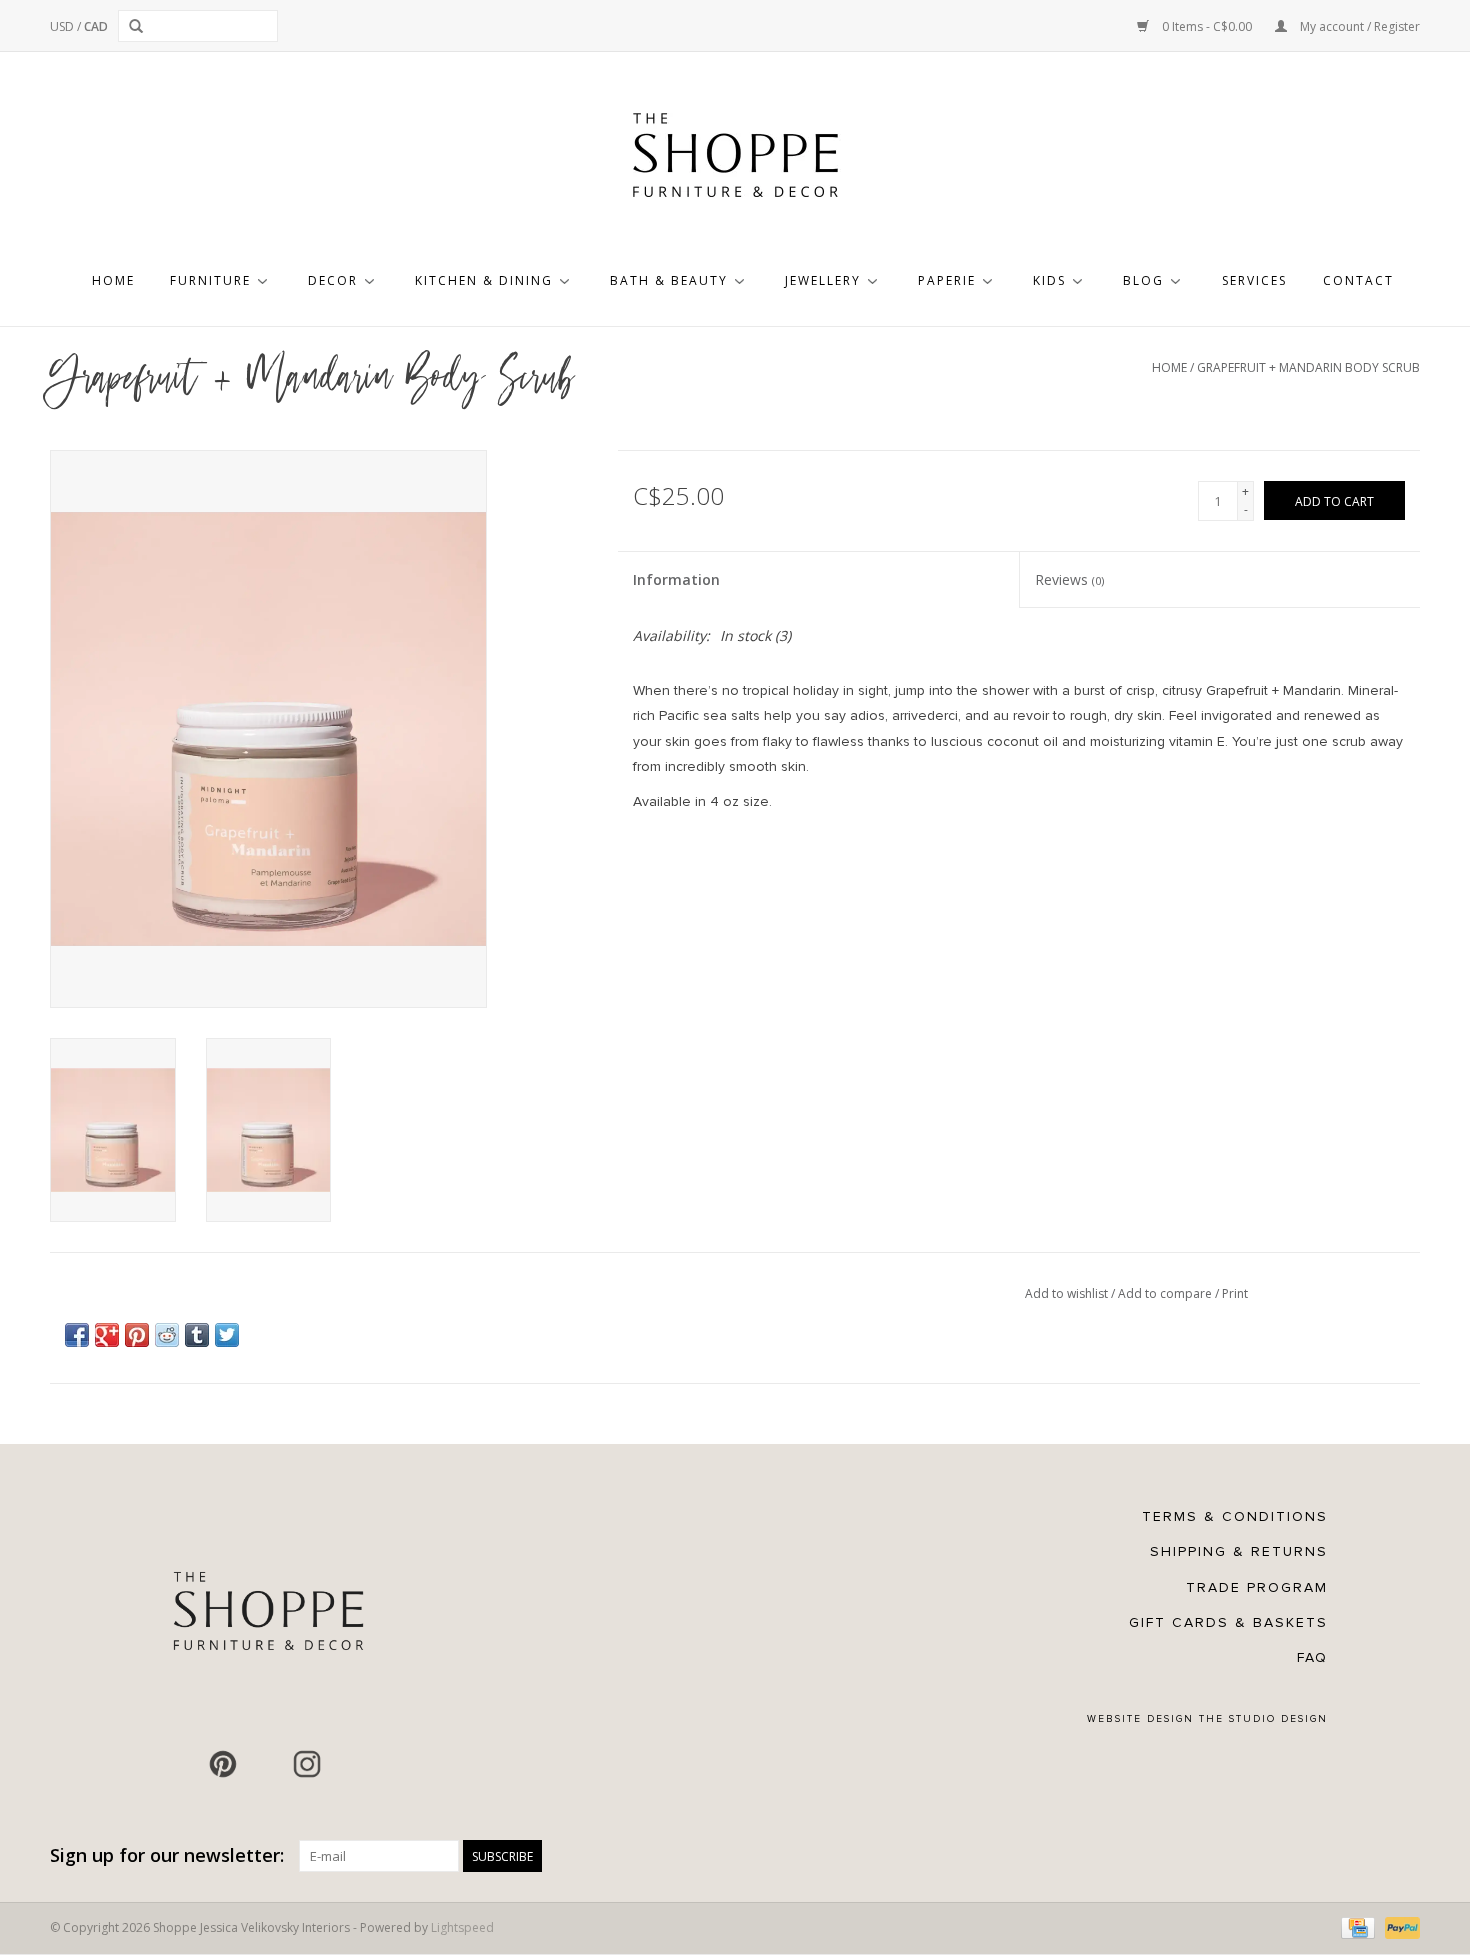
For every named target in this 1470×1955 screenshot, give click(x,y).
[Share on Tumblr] (197, 1335)
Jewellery (823, 280)
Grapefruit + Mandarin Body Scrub (1308, 367)
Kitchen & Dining (484, 280)
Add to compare (1166, 1293)
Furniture (210, 280)
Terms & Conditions (1235, 1516)
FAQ (1312, 1657)
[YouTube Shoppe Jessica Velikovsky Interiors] (265, 1764)
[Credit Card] (1356, 1927)
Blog (1143, 280)
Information (676, 579)
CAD (96, 26)
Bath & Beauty (669, 280)
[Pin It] (137, 1335)
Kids (1049, 280)
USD (63, 26)
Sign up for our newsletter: (167, 1855)
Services (1254, 280)
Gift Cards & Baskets (1228, 1622)
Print (1235, 1293)
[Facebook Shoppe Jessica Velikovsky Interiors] (181, 1764)
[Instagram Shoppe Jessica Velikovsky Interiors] (307, 1764)
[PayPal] (1399, 1927)
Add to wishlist (1068, 1293)
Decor (333, 280)
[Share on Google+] (107, 1335)
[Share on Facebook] (77, 1335)
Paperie (947, 280)
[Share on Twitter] (227, 1335)
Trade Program (1257, 1587)
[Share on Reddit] (167, 1335)
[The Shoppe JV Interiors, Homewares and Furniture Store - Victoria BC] (735, 161)
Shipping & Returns (1239, 1551)
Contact (1358, 280)
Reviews (1069, 579)
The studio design (1263, 1719)
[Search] (139, 26)
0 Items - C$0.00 (1207, 26)
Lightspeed (462, 1927)
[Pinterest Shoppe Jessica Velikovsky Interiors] (223, 1764)
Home (113, 280)
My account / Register (1358, 26)
